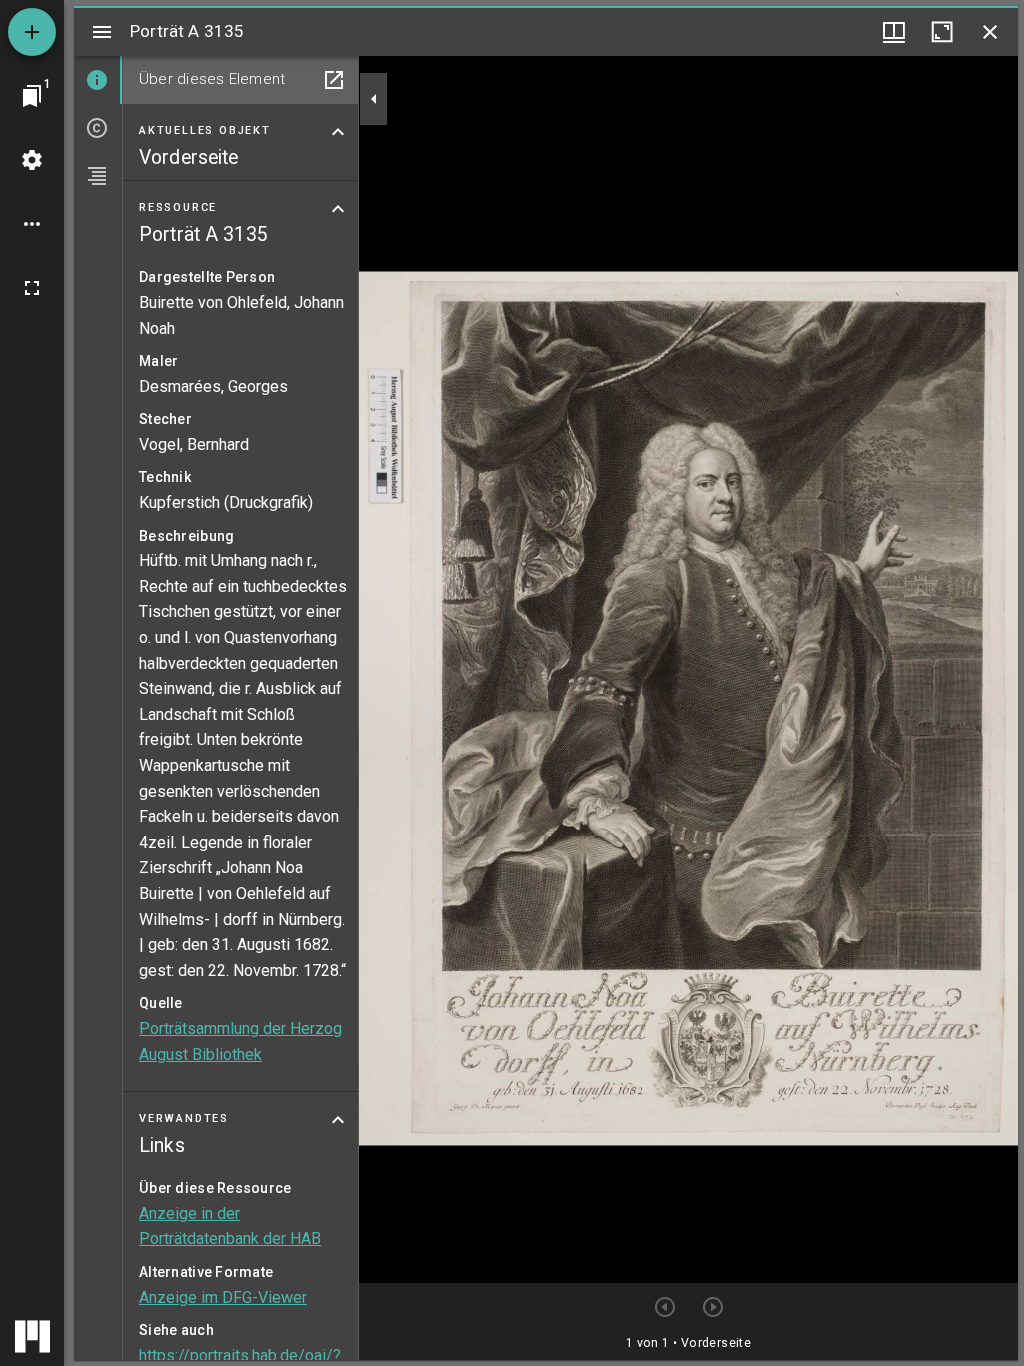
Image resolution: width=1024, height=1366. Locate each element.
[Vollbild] (32, 288)
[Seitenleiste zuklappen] (374, 99)
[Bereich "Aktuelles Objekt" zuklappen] (338, 132)
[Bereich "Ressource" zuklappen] (338, 209)
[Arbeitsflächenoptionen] (32, 224)
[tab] (98, 80)
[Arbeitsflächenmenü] (32, 160)
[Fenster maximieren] (942, 32)
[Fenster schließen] (990, 32)
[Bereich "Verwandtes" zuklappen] (338, 1120)
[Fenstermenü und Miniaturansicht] (894, 32)
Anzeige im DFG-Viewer (223, 1297)
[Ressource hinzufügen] (32, 32)
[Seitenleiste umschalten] (102, 32)
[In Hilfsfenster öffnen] (334, 80)
